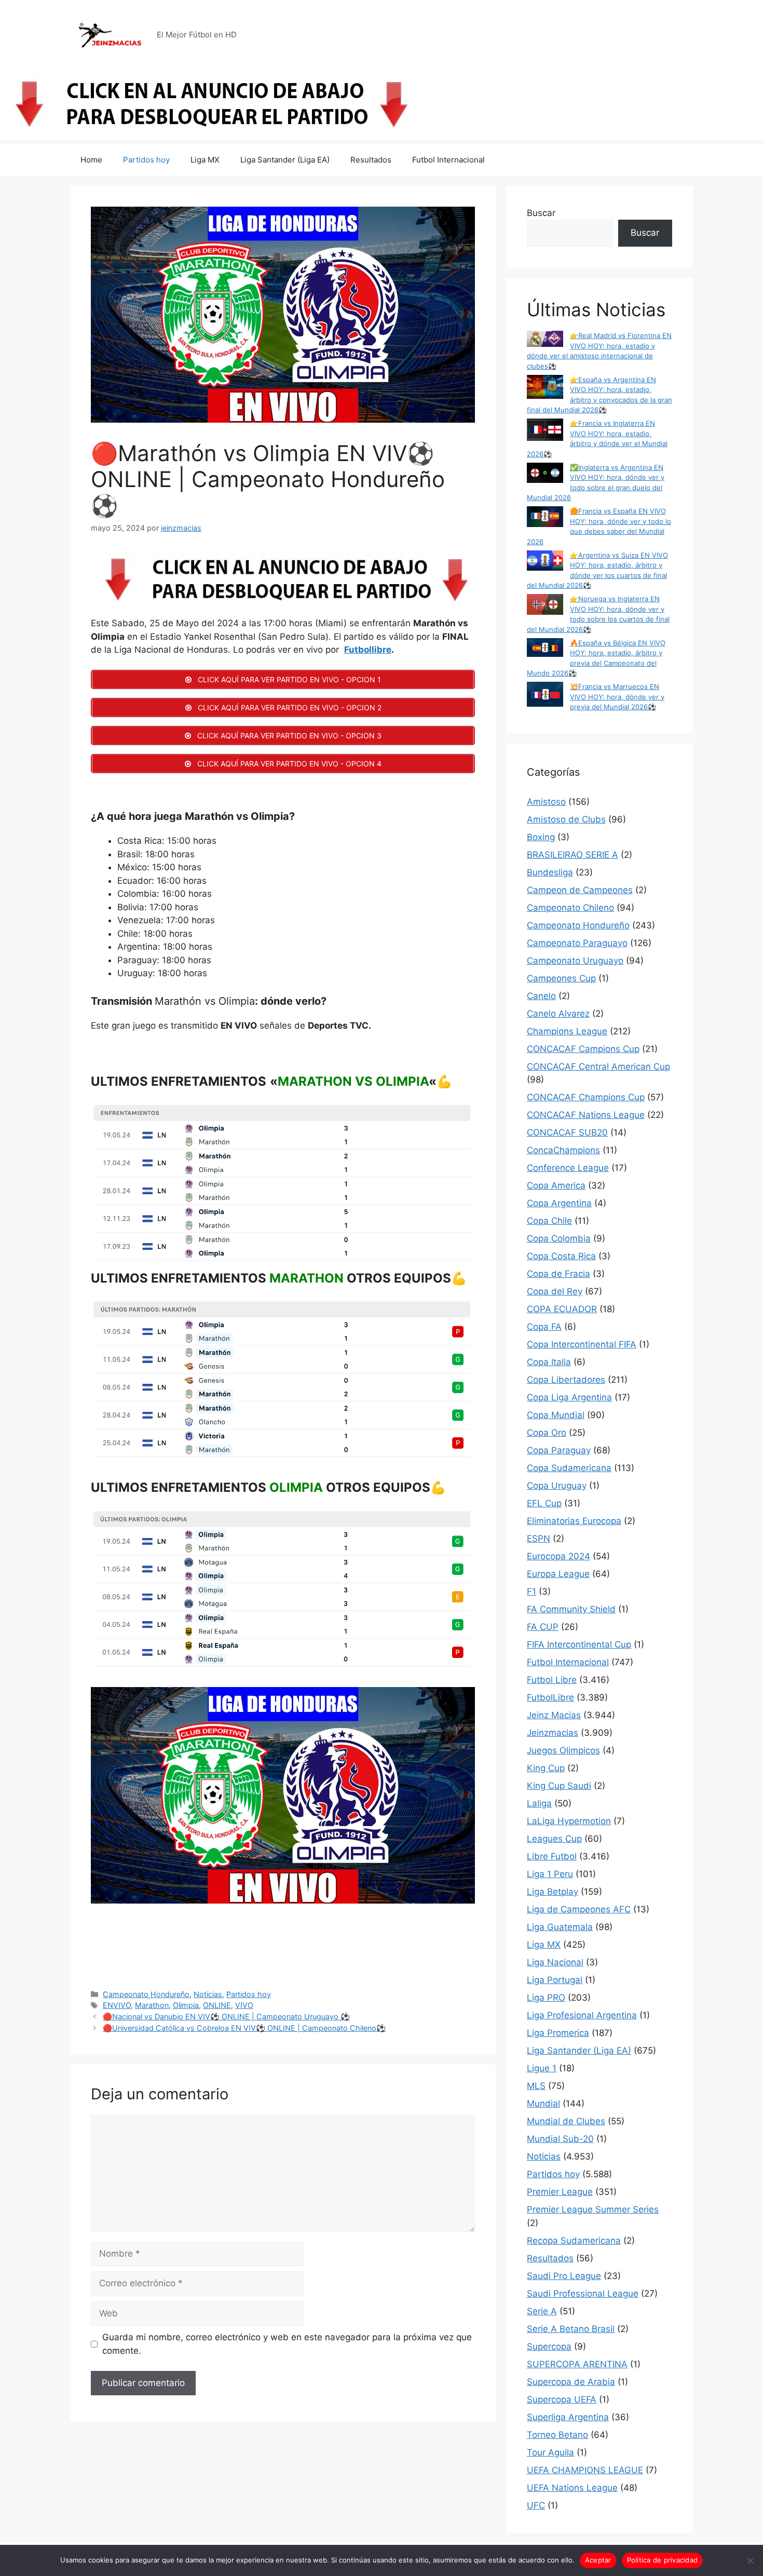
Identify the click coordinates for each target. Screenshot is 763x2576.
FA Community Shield (571, 1609)
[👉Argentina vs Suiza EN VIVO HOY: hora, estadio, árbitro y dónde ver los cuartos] (545, 562)
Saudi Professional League (583, 2294)
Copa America (556, 1185)
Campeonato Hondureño (146, 1994)
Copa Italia (549, 1362)
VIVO (244, 2005)
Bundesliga (550, 872)
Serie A (542, 2311)
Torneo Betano (557, 2435)
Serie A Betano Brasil (571, 2329)
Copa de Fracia (558, 1274)
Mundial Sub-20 (560, 2139)
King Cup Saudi (559, 1786)
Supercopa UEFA (562, 2399)
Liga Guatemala (560, 1927)
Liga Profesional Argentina (582, 2015)
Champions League (567, 1031)
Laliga (539, 1803)
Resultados (371, 160)
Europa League (558, 1574)
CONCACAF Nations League (586, 1115)
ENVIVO (117, 2005)
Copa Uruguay (557, 1486)
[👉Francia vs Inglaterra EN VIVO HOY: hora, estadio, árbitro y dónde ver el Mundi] (545, 431)
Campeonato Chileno (570, 908)
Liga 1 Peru (550, 1874)
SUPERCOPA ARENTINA (577, 2364)
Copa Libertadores (566, 1380)
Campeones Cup (561, 978)
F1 (532, 1592)
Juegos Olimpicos (563, 1750)
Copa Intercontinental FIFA (582, 1344)
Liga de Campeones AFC (579, 1909)
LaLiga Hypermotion (569, 1821)
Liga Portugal (555, 1980)
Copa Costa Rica (561, 1256)
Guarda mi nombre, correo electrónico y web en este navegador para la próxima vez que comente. (287, 2344)
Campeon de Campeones (580, 890)
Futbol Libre (552, 1680)
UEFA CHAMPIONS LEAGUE (585, 2470)
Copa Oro (547, 1433)
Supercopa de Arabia (571, 2382)
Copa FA (544, 1327)
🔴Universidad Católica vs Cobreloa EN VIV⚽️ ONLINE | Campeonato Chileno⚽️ (244, 2028)
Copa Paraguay (559, 1450)
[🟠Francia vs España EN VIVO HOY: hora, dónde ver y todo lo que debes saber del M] (545, 518)
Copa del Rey (555, 1291)
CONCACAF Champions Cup (586, 1097)
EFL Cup (544, 1503)
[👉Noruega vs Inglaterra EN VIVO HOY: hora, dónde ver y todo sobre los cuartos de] (545, 606)
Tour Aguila (550, 2452)
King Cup (546, 1768)
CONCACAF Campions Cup (583, 1049)
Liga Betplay (553, 1892)
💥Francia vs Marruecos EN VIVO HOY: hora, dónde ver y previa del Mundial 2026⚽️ (617, 697)
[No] (750, 2560)
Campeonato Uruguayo (575, 961)
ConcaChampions (563, 1150)
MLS (536, 2086)
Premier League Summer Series (593, 2209)
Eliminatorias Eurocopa (574, 1521)
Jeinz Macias (554, 1715)
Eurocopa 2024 (558, 1556)
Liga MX (205, 160)
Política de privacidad (663, 2560)
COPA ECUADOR (562, 1309)
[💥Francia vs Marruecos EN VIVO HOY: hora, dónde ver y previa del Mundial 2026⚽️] (545, 696)
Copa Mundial (556, 1415)
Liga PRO (546, 1998)
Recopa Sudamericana (574, 2241)
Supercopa (549, 2346)
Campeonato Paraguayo (577, 943)
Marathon (152, 2005)
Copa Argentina (559, 1203)
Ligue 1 (542, 2068)
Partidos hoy (146, 160)
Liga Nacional (555, 1962)
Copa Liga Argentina (569, 1397)
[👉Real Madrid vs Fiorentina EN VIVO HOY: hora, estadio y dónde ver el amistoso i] (545, 340)
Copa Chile (549, 1221)
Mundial (543, 2103)
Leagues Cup (554, 1839)
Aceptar (598, 2560)
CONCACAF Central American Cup (598, 1067)
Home (91, 160)
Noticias (208, 1994)
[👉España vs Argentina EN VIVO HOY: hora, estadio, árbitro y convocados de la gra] (545, 388)
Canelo (541, 996)
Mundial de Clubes (566, 2121)
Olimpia (186, 2005)
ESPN (539, 1539)
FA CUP (543, 1627)
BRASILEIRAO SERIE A (573, 855)
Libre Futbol (552, 1856)
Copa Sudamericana (569, 1468)
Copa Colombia (559, 1238)
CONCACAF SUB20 (567, 1132)
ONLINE (217, 2005)
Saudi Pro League (564, 2276)
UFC (536, 2505)
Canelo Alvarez (558, 1014)
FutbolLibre (550, 1697)
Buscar (541, 213)
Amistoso (546, 802)
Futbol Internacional (448, 160)
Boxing (541, 837)
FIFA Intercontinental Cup (579, 1644)
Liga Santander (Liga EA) (285, 160)
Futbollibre (368, 650)
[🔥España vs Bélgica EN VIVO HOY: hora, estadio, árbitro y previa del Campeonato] (545, 649)
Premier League (560, 2192)
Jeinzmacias (553, 1733)
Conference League (568, 1168)
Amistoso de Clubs (566, 819)
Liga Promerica (558, 2033)
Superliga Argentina (568, 2417)
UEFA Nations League (572, 2488)
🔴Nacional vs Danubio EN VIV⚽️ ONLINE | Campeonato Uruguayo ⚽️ (226, 2017)
